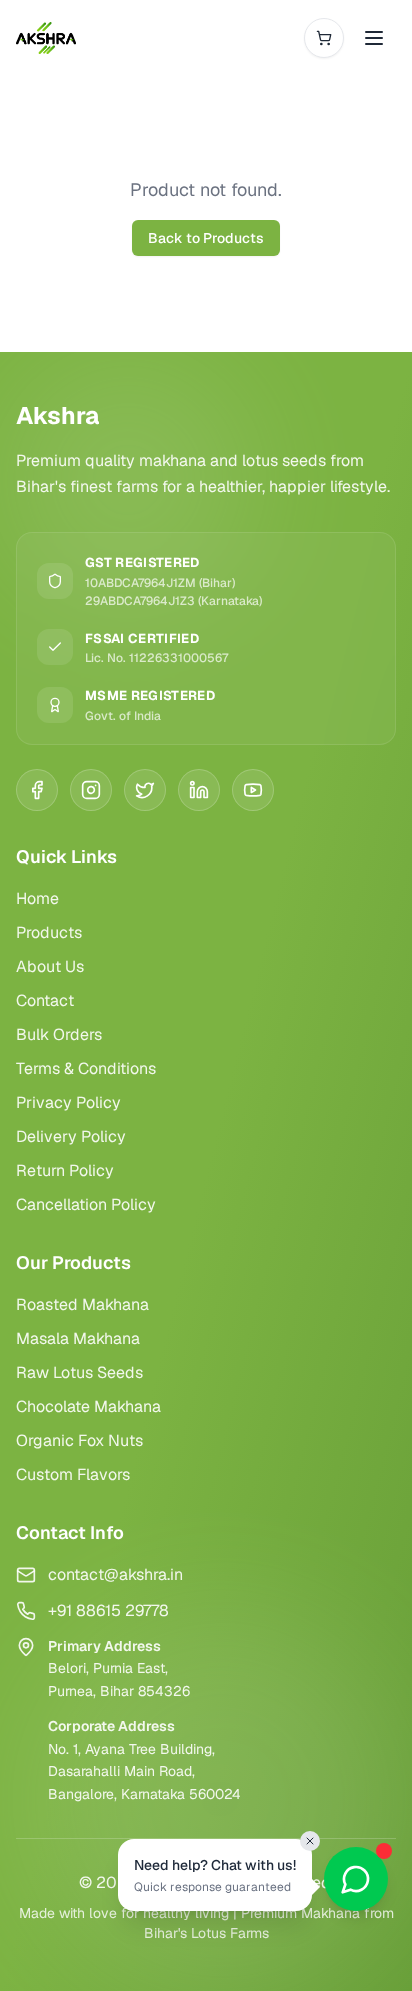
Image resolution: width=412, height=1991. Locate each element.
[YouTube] (253, 790)
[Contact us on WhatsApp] (356, 1879)
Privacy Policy (68, 1102)
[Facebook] (37, 790)
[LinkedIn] (199, 790)
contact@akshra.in (115, 1574)
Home (37, 898)
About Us (50, 966)
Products (49, 932)
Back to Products (206, 238)
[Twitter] (145, 790)
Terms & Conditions (86, 1068)
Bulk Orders (59, 1034)
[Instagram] (91, 790)
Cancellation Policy (86, 1204)
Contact (45, 1000)
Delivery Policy (71, 1136)
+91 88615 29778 (108, 1610)
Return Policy (65, 1170)
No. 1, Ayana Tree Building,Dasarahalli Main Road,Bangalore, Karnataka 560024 (144, 1772)
